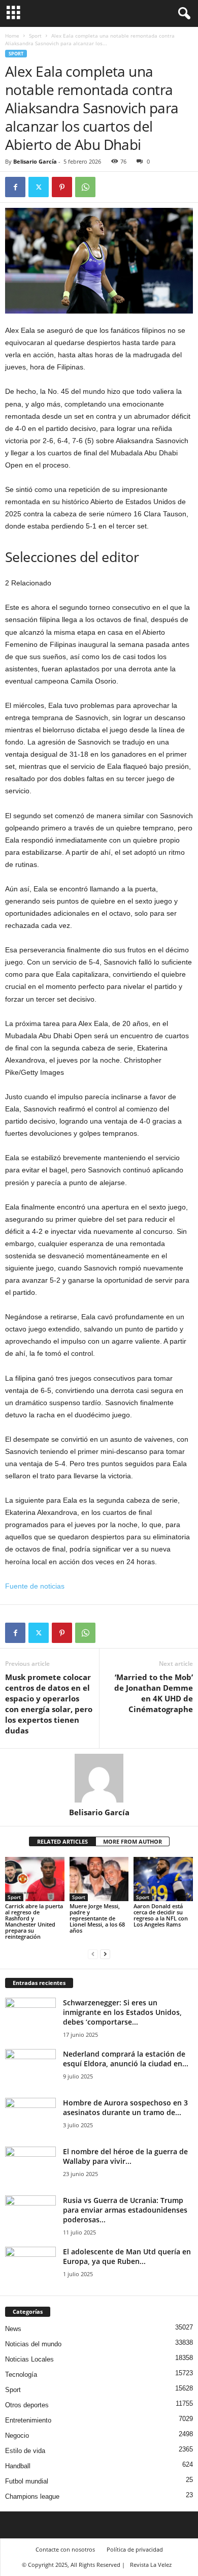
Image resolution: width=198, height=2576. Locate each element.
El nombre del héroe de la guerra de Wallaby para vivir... (125, 2156)
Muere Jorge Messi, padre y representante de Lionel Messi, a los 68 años (97, 1918)
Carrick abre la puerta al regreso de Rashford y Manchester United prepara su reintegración (34, 1921)
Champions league (32, 2496)
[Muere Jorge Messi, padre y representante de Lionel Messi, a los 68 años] (99, 1879)
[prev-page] (93, 1954)
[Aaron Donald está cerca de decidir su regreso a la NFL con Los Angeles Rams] (163, 1879)
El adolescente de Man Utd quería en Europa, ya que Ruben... (127, 2256)
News (13, 2329)
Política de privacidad (135, 2549)
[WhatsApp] (85, 187)
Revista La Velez (151, 2565)
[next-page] (105, 1954)
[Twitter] (39, 187)
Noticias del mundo (33, 2344)
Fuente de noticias (35, 1586)
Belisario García (35, 161)
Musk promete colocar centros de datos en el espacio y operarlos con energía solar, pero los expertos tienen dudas (49, 1704)
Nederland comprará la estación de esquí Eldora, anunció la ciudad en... (126, 2059)
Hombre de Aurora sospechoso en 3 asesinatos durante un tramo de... (125, 2107)
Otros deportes (27, 2405)
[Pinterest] (62, 187)
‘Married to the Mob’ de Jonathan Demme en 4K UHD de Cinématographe (154, 1693)
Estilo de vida (25, 2451)
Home (12, 36)
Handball (18, 2466)
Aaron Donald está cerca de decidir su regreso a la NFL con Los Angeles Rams (161, 1915)
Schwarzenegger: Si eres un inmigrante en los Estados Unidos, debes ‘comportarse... (122, 2012)
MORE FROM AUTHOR (133, 1841)
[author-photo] (99, 1778)
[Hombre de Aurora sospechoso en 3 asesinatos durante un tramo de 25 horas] (30, 2117)
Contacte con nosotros (65, 2549)
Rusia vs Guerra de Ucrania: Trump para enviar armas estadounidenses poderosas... (125, 2210)
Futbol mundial (27, 2481)
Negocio (17, 2435)
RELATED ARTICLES (62, 1841)
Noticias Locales (29, 2359)
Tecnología (21, 2375)
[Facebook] (15, 187)
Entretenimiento (28, 2420)
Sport (35, 36)
